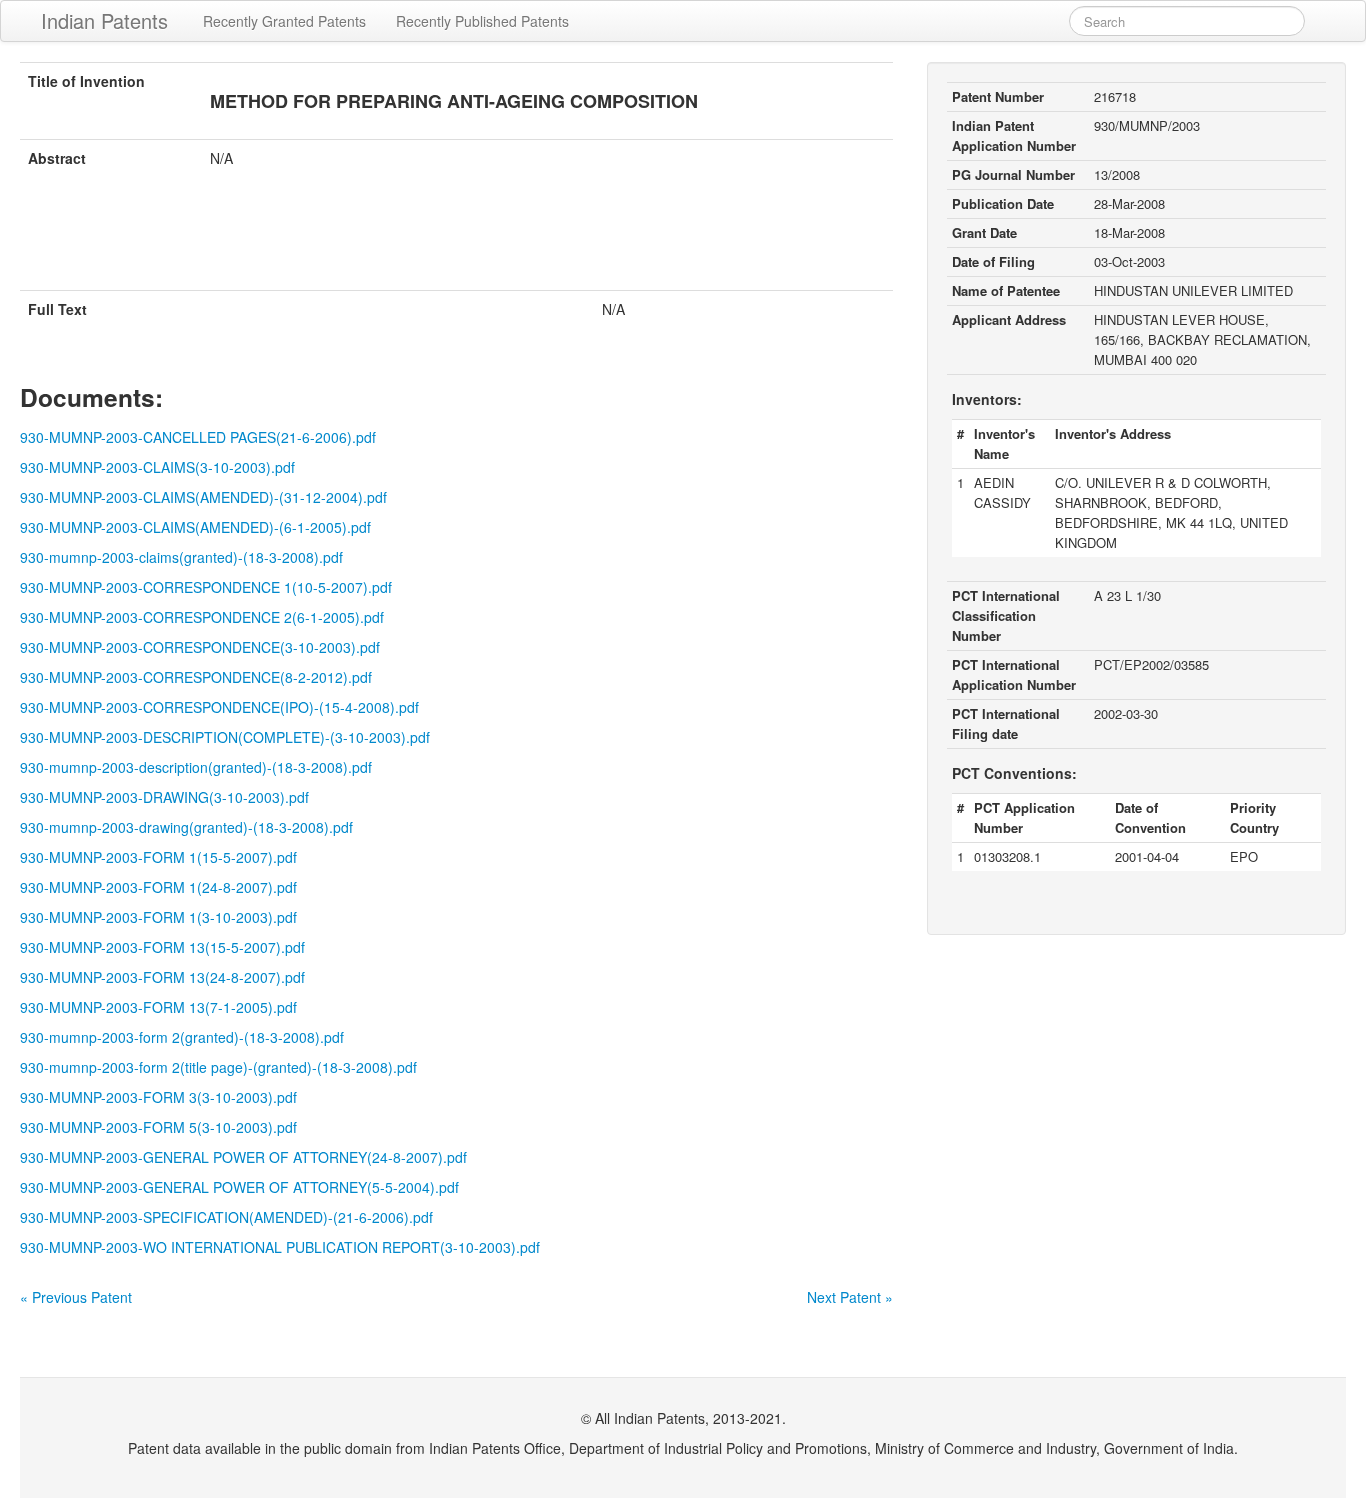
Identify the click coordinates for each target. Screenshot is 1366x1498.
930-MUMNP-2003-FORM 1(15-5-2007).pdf (158, 857)
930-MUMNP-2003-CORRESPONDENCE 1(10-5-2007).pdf (206, 587)
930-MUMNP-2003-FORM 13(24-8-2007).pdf (162, 977)
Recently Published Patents (482, 21)
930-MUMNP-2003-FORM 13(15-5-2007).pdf (162, 947)
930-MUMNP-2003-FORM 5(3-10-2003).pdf (158, 1127)
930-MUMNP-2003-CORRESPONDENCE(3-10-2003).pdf (200, 647)
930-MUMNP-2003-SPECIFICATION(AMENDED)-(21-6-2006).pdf (226, 1217)
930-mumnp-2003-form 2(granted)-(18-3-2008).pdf (182, 1037)
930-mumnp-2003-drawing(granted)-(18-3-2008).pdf (186, 827)
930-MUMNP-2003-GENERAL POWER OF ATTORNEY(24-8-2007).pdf (243, 1157)
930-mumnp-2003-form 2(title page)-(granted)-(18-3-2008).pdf (218, 1067)
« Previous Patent (76, 1297)
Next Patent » (850, 1297)
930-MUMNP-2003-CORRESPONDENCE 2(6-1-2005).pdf (202, 617)
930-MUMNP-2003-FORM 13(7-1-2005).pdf (158, 1007)
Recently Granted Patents (284, 21)
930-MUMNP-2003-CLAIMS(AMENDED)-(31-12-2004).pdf (203, 497)
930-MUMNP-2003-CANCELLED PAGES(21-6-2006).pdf (198, 437)
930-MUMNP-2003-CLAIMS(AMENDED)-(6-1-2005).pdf (195, 527)
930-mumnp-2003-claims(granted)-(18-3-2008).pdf (181, 557)
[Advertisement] (456, 241)
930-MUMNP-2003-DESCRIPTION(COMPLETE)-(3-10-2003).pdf (225, 737)
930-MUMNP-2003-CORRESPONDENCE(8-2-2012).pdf (196, 677)
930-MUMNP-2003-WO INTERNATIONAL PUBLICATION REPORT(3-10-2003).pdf (280, 1247)
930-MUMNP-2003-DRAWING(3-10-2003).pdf (164, 797)
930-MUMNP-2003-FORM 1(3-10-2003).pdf (158, 917)
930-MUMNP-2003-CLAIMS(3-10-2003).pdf (157, 467)
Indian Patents (104, 20)
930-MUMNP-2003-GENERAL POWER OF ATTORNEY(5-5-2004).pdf (239, 1187)
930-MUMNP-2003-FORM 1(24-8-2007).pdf (158, 887)
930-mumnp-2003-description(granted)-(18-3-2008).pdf (196, 767)
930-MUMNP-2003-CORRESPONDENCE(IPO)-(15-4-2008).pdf (219, 707)
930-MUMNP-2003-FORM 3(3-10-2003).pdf (158, 1097)
